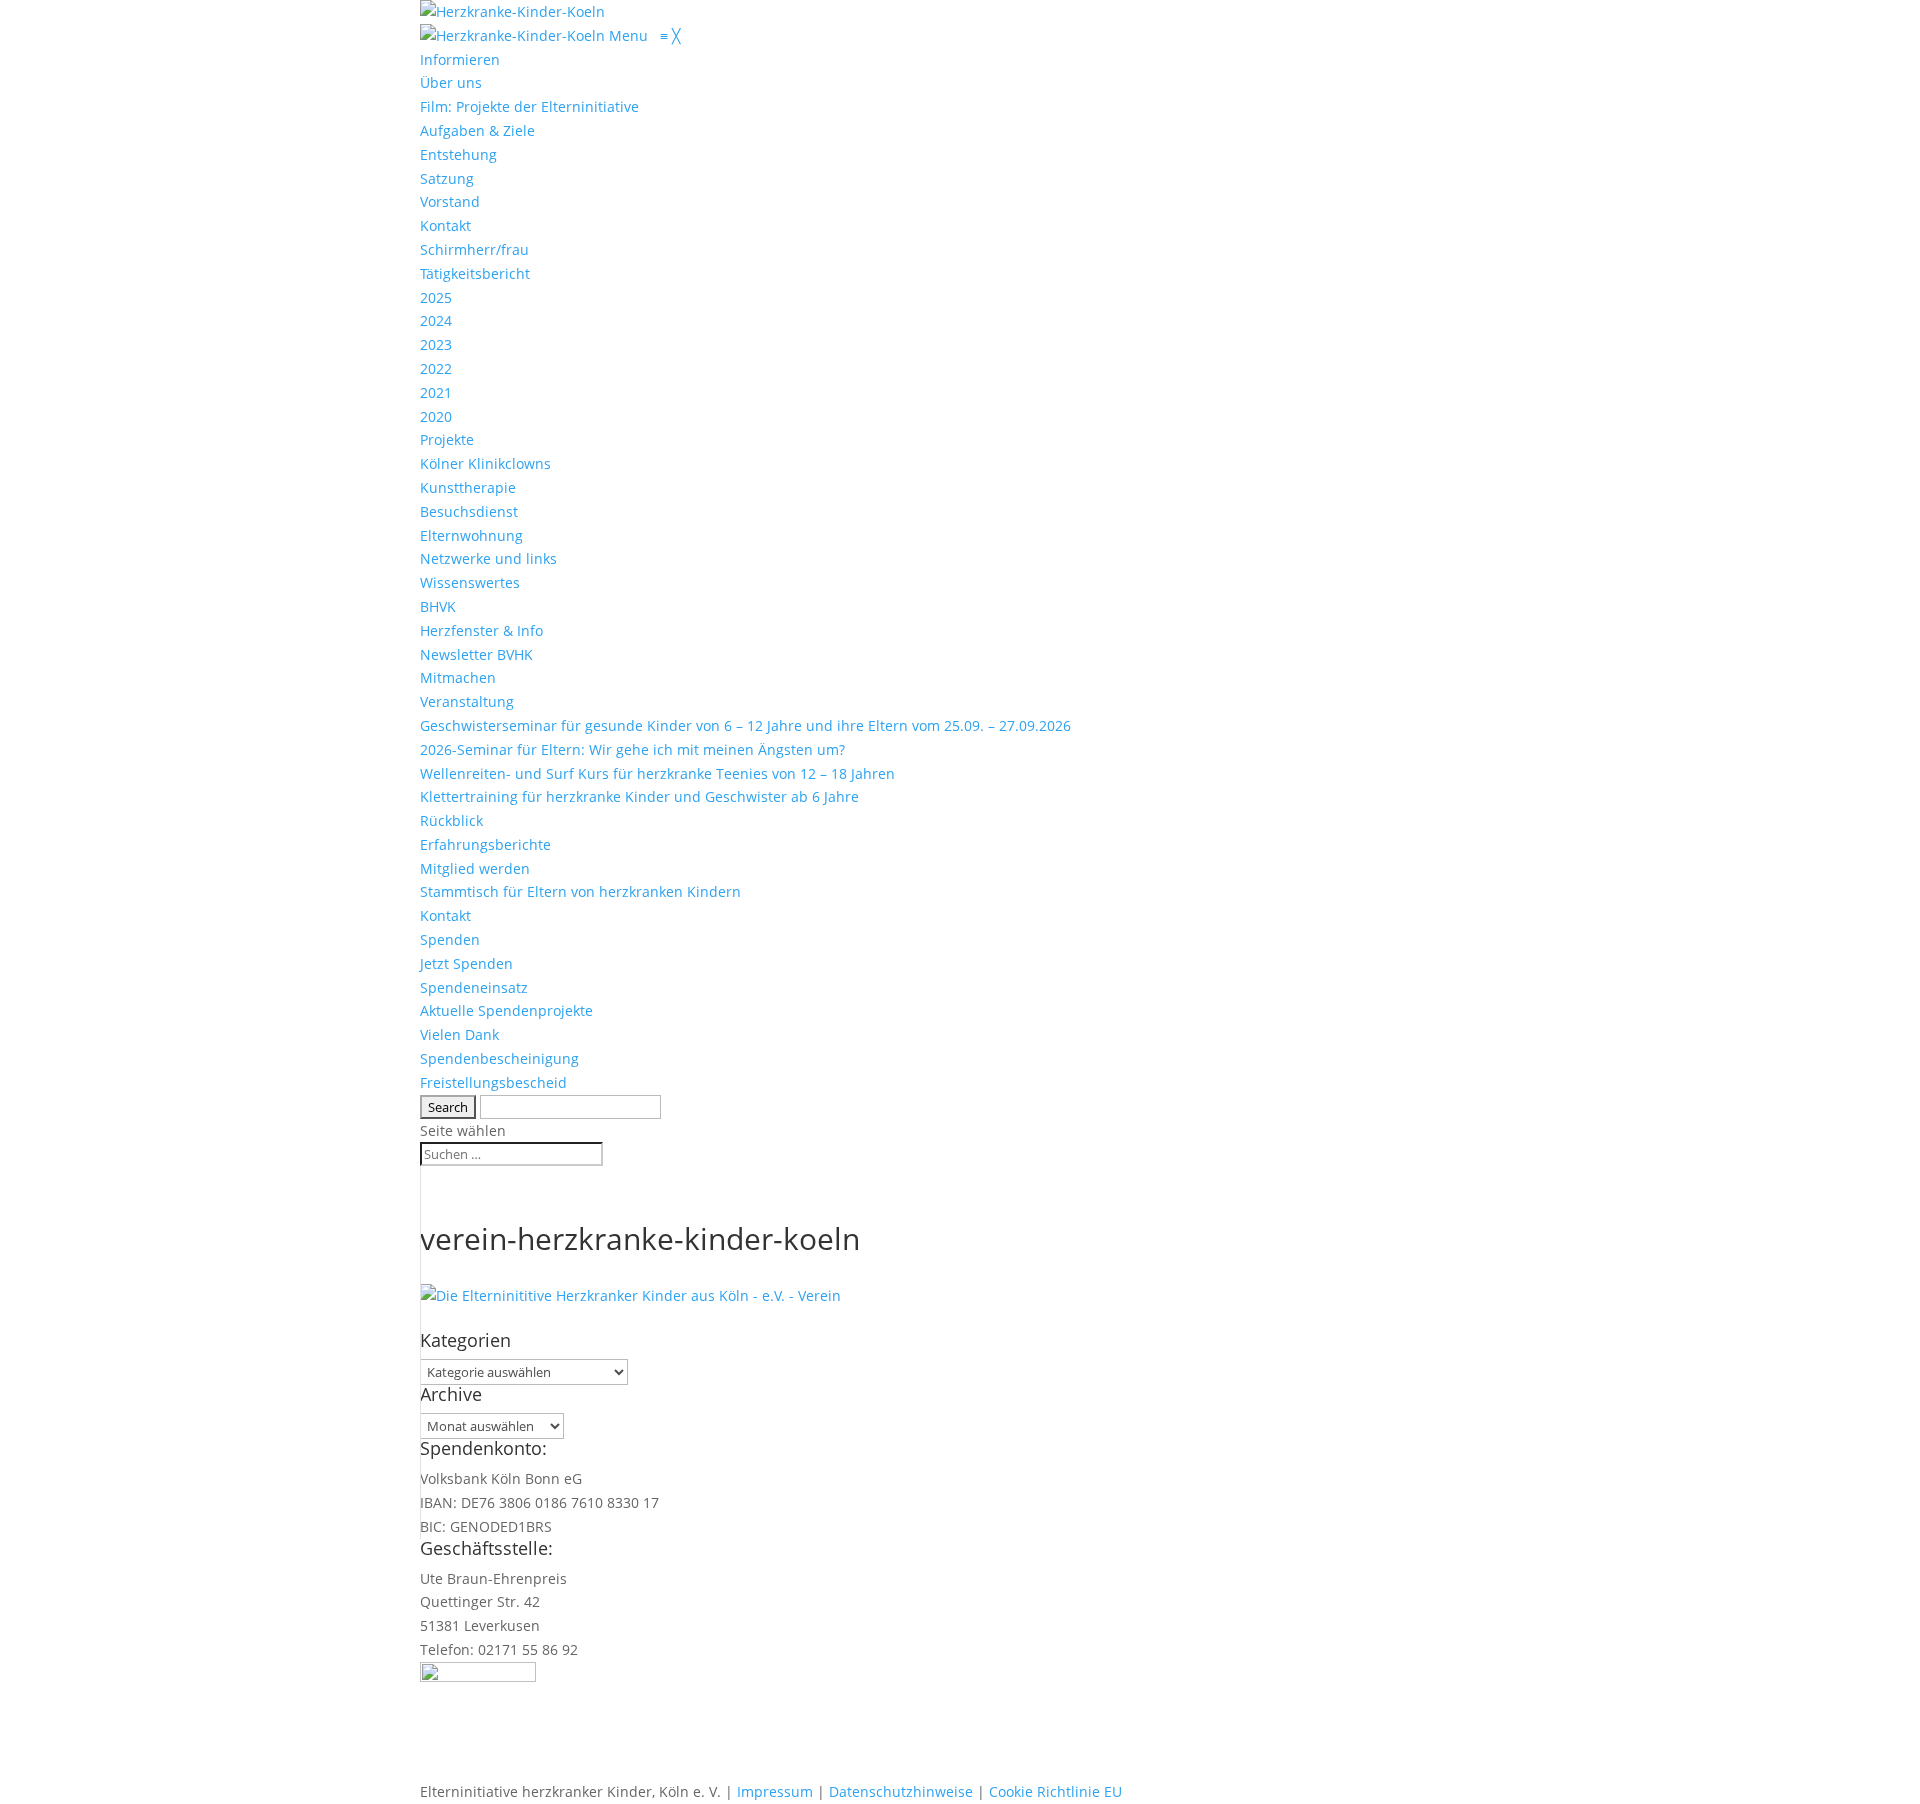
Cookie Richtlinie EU (1055, 1791)
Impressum (775, 1791)
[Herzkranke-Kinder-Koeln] (514, 35)
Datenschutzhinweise (901, 1791)
